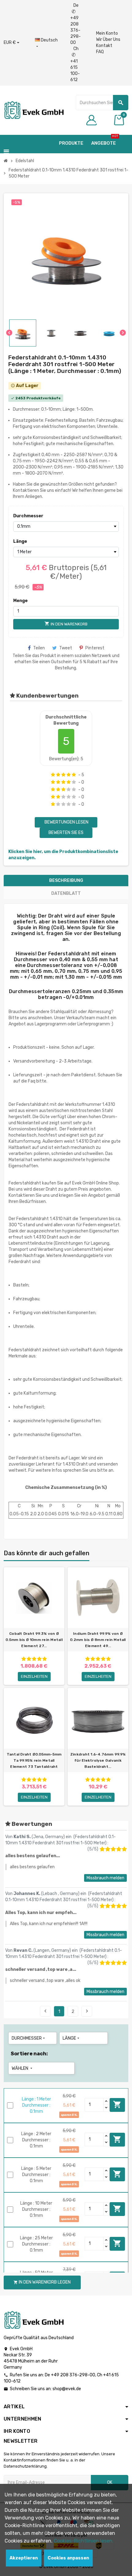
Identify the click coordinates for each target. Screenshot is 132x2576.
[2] (58, 775)
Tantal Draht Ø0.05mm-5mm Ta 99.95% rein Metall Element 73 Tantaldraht (34, 1760)
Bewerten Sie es (66, 833)
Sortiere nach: (29, 2054)
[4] (69, 775)
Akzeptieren (24, 2558)
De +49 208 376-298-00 (76, 24)
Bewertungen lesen (66, 822)
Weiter (87, 2011)
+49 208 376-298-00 (73, 2375)
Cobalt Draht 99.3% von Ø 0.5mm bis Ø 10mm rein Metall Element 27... (34, 1640)
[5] (74, 775)
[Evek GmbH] (34, 110)
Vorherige (45, 2011)
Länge (20, 541)
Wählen (23, 2068)
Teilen (39, 648)
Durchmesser (26, 516)
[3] (63, 775)
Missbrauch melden (105, 1878)
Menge (20, 601)
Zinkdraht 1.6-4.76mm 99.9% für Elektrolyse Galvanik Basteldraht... (98, 1760)
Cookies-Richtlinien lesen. (84, 2541)
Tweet (66, 648)
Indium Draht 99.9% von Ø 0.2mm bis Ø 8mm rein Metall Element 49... (98, 1640)
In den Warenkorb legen (117, 2104)
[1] (53, 775)
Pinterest (95, 648)
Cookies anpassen (68, 2558)
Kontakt (104, 46)
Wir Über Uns (108, 39)
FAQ (100, 52)
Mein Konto (107, 33)
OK (110, 2482)
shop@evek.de (67, 2389)
